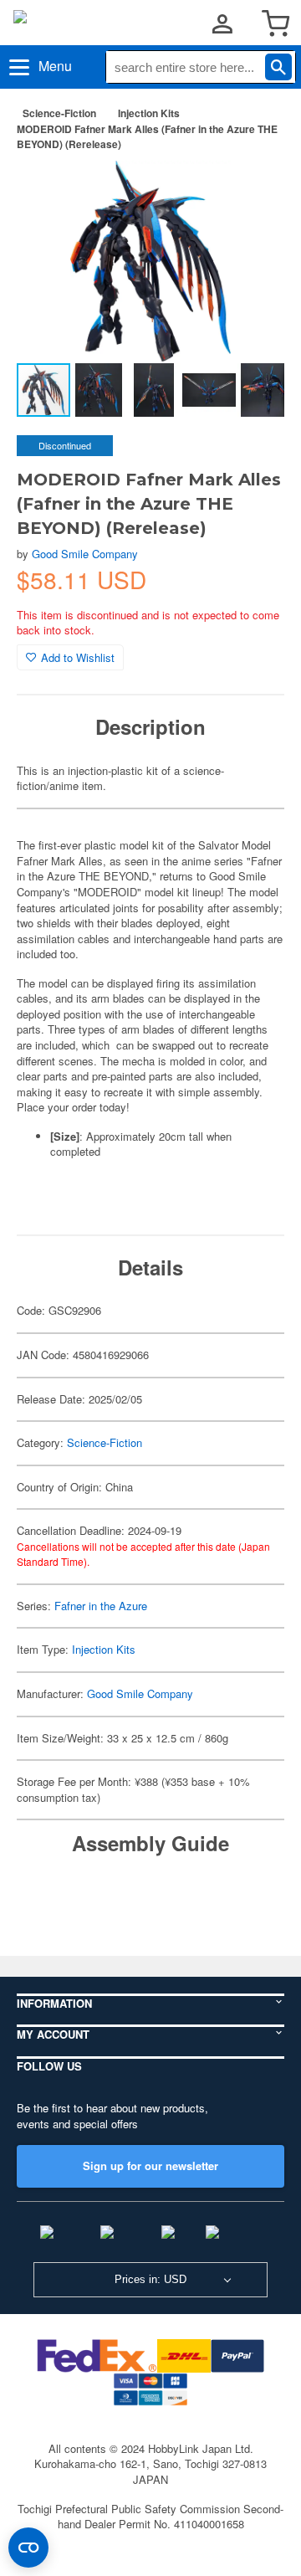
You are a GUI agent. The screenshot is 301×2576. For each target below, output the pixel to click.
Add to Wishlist (78, 657)
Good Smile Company (85, 554)
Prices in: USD (150, 2279)
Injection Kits (149, 113)
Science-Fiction (59, 113)
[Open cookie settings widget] (28, 2548)
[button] (254, 191)
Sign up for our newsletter (150, 2165)
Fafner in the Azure (101, 1606)
